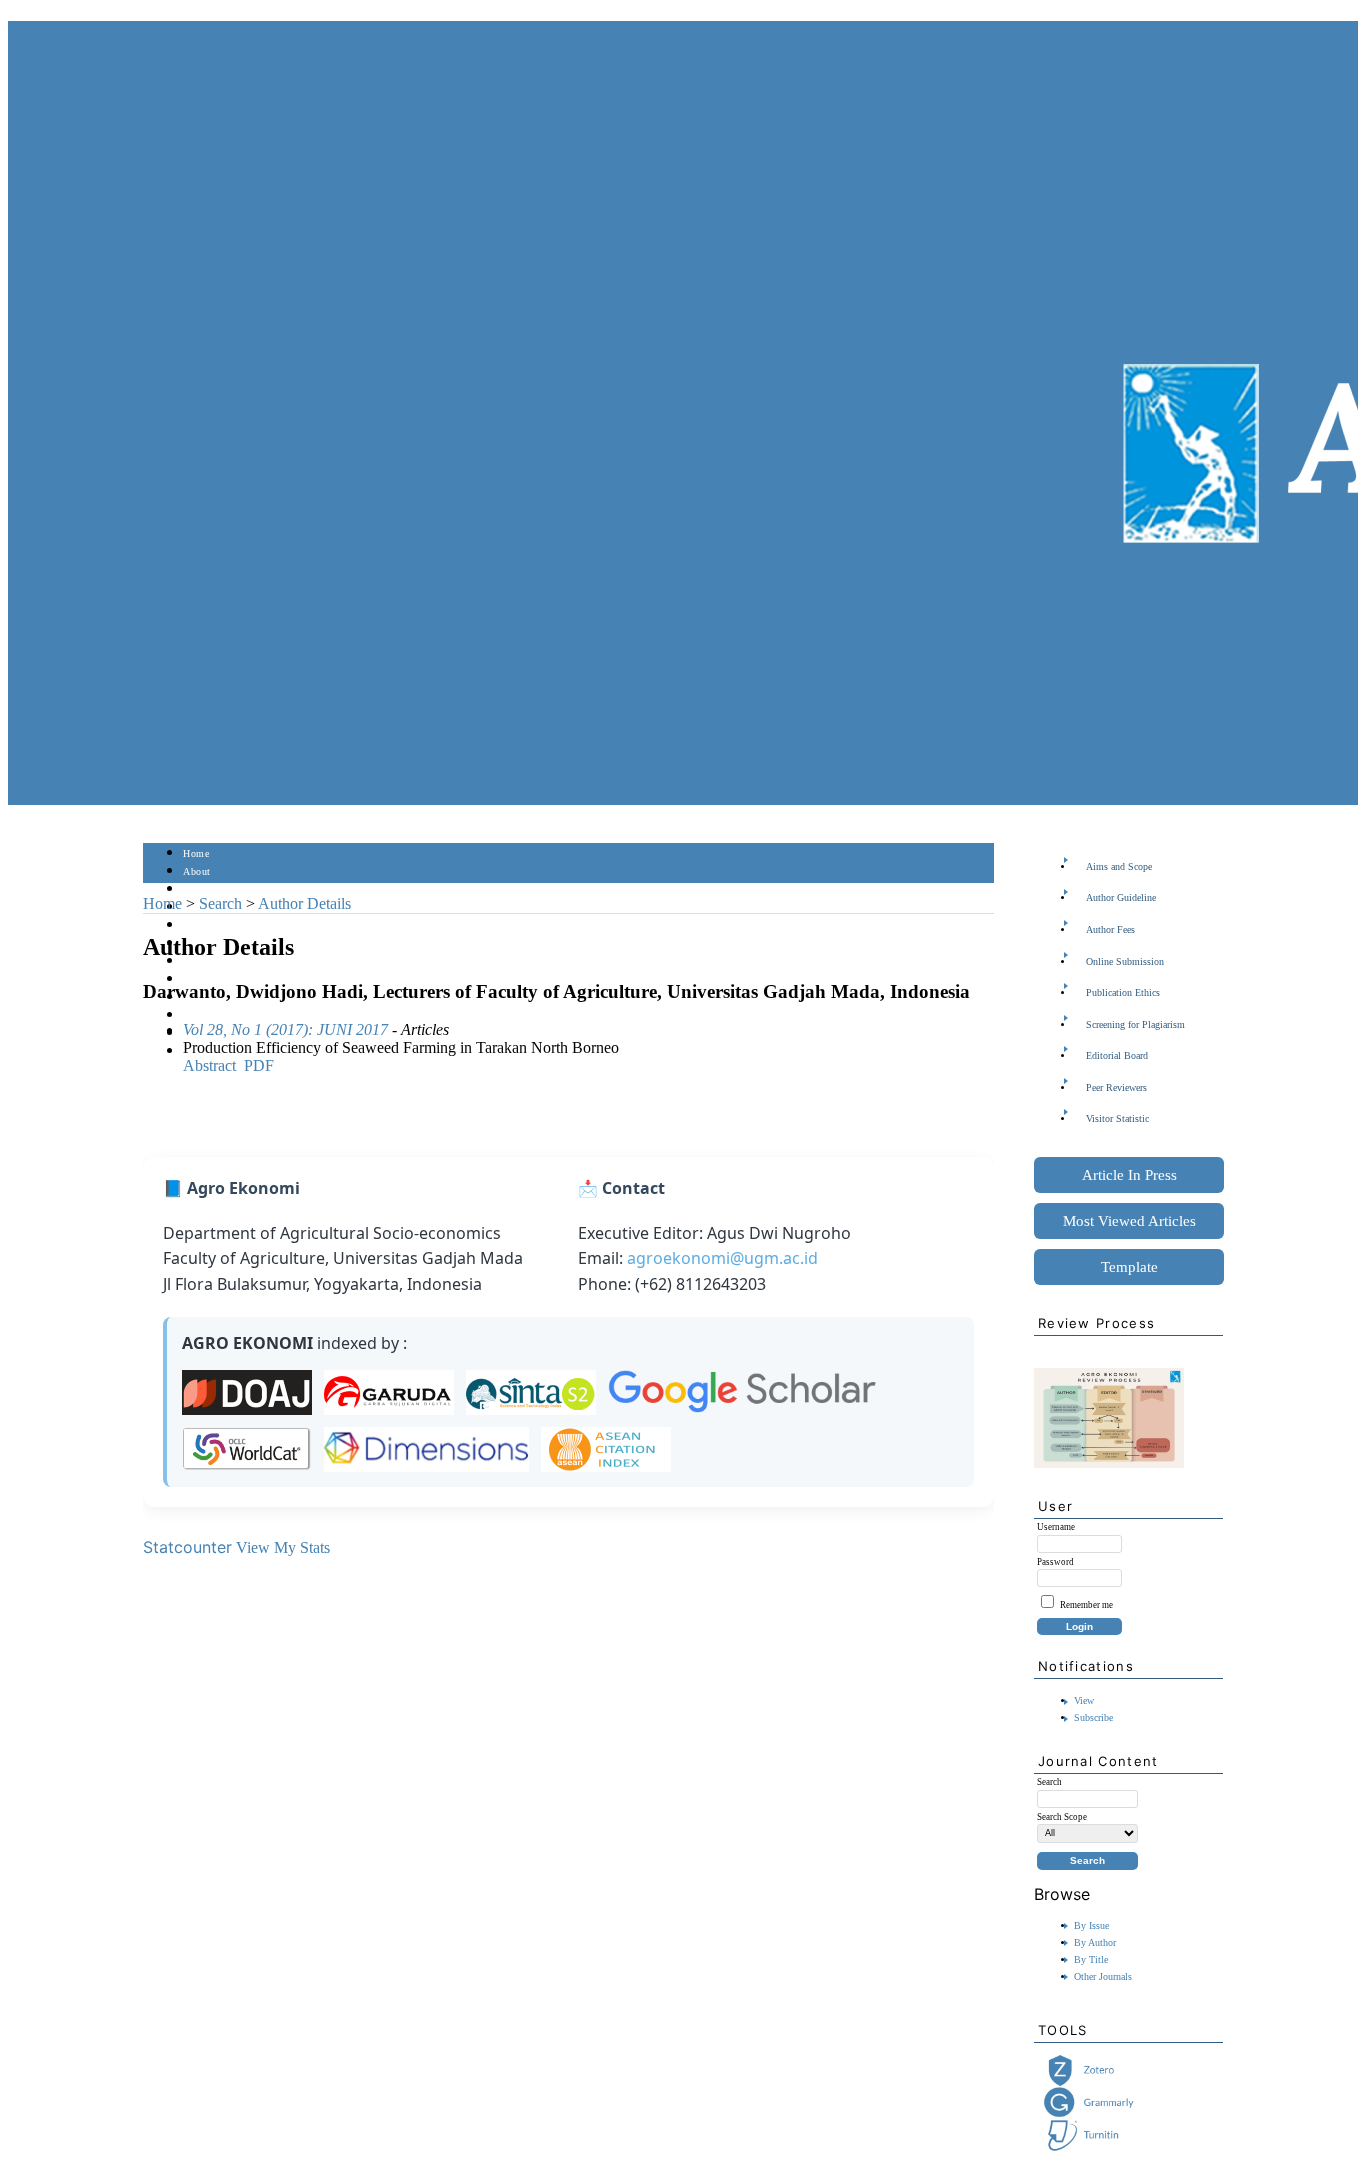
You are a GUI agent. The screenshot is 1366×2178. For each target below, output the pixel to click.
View (1084, 1700)
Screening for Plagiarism (1135, 1024)
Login (196, 889)
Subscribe (1093, 1717)
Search (197, 925)
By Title (1091, 1959)
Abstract (209, 1065)
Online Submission (1125, 961)
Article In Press (1129, 1175)
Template (1129, 1267)
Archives (202, 961)
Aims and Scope (1119, 866)
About (197, 871)
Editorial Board (1117, 1055)
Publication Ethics (1123, 992)
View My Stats (283, 1547)
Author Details (304, 903)
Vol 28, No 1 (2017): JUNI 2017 (285, 1029)
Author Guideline (1121, 897)
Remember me (1086, 1605)
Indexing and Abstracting (239, 1015)
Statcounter (187, 1547)
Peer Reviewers (1116, 1087)
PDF (259, 1065)
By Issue (1091, 1925)
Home (196, 853)
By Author (1095, 1942)
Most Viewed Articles (1129, 1221)
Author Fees (1110, 929)
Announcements (218, 979)
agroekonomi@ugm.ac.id (722, 1258)
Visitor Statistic (1117, 1118)
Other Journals (1103, 1976)
